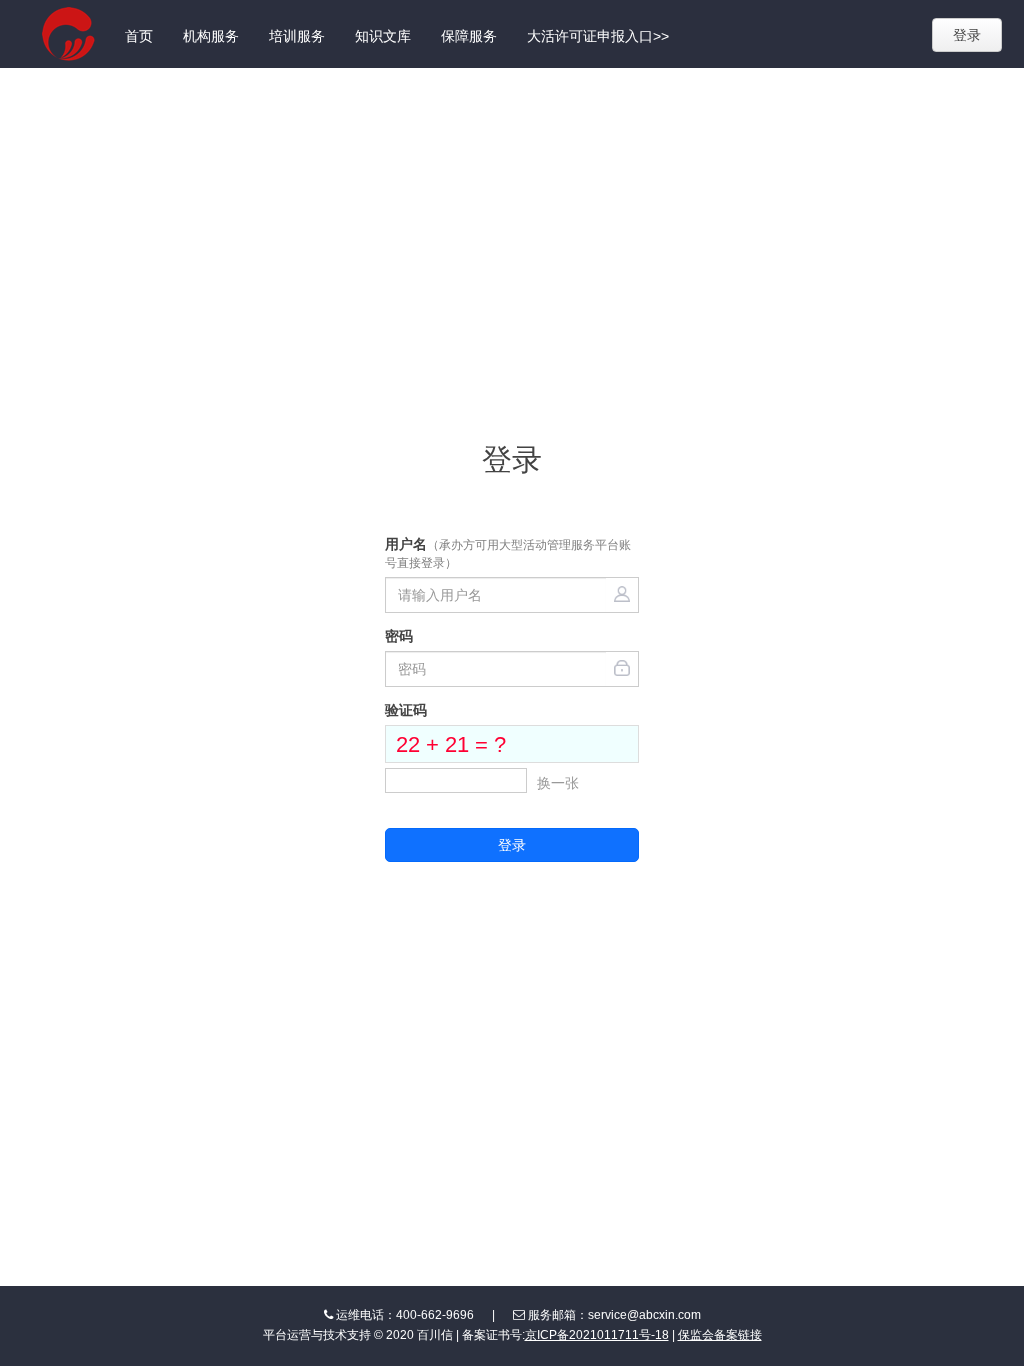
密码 (399, 636)
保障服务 (469, 36)
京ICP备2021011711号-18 (597, 1335)
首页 (139, 36)
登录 (967, 35)
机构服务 (211, 36)
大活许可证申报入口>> (598, 36)
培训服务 (297, 36)
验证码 (406, 710)
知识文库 (383, 36)
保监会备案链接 (720, 1335)
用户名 (508, 553)
